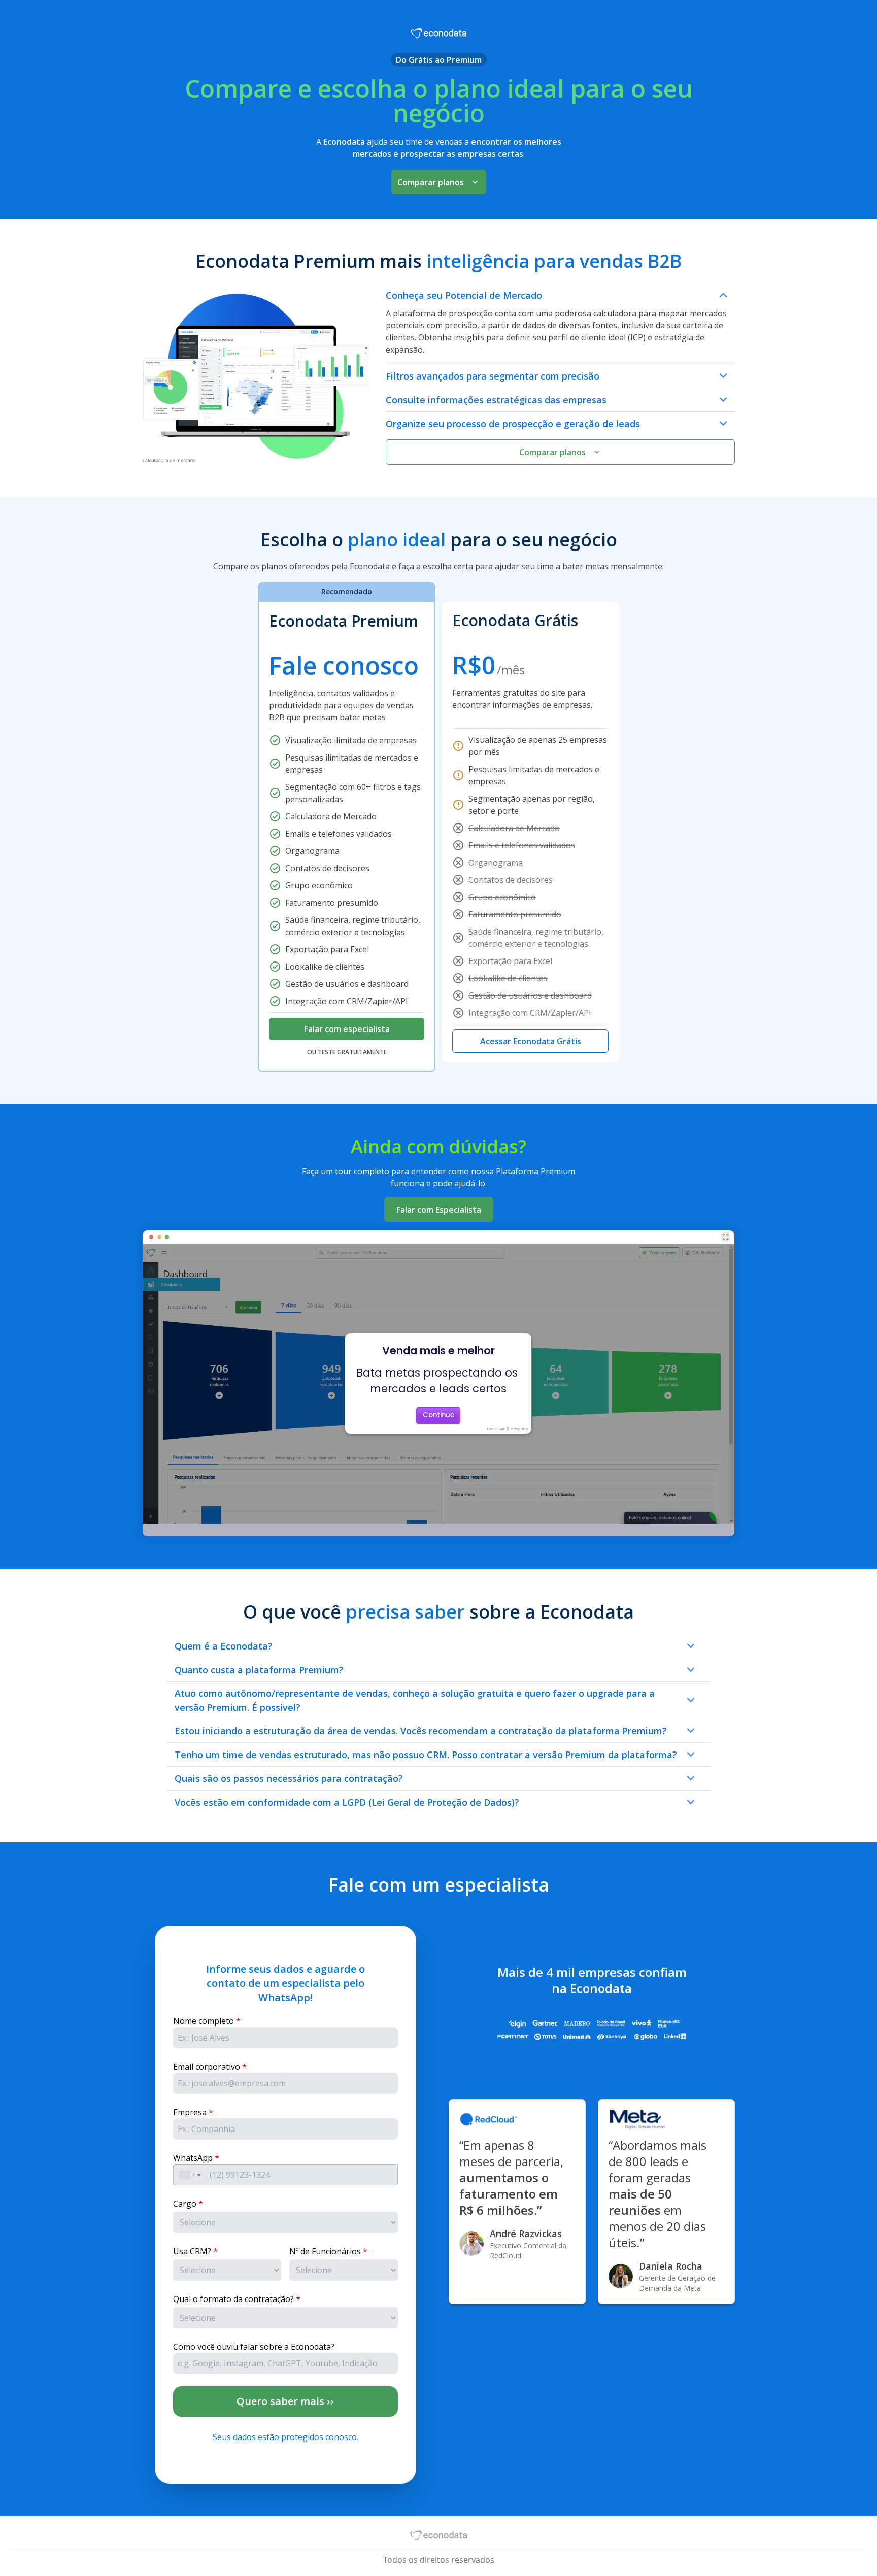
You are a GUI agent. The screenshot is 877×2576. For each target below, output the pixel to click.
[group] (438, 827)
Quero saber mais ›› (285, 2401)
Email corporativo (207, 2067)
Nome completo (204, 2021)
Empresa (190, 2112)
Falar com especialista (347, 1029)
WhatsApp (193, 2158)
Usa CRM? (192, 2251)
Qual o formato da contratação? (233, 2299)
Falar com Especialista (439, 1210)
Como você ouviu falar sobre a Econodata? (254, 2347)
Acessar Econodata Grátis (531, 1041)
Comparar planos (431, 182)
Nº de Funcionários (325, 2251)
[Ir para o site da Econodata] (439, 2536)
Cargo (185, 2204)
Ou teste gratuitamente (347, 1052)
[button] (190, 2175)
